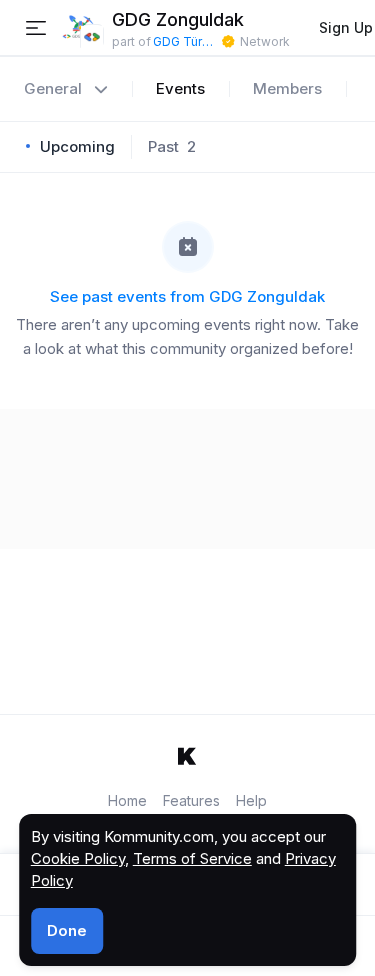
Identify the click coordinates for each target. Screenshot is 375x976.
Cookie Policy (78, 858)
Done (67, 930)
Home (127, 800)
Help (251, 800)
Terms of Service (192, 858)
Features (191, 800)
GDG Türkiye (185, 41)
